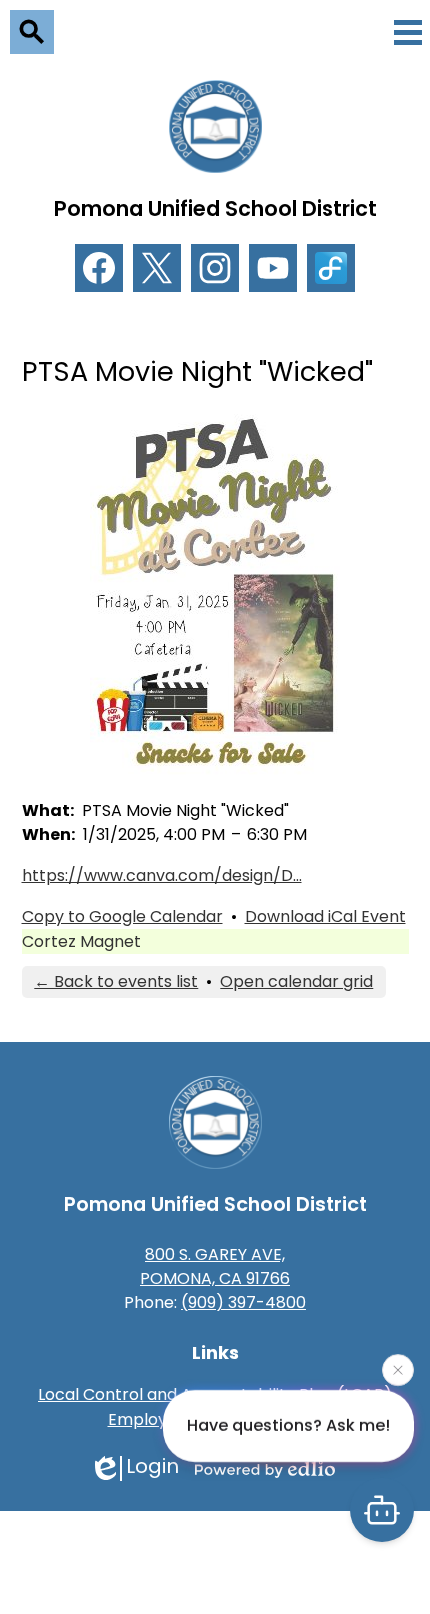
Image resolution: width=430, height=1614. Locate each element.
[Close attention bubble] (398, 1370)
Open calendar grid (296, 981)
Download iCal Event (325, 916)
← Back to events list (116, 981)
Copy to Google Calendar (122, 916)
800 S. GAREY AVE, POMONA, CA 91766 (215, 1266)
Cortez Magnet (81, 941)
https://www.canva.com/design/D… (162, 875)
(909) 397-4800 (243, 1302)
